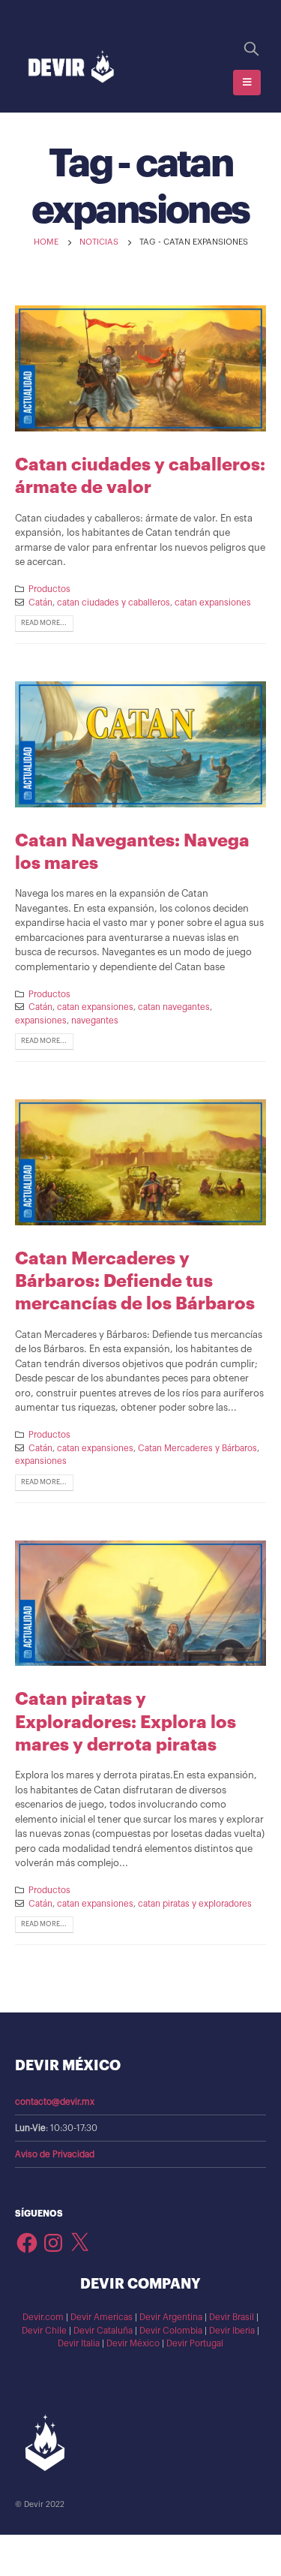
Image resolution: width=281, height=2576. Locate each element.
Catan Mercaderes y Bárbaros (197, 1448)
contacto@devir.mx (55, 2102)
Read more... (44, 623)
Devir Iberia (232, 2331)
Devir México (133, 2343)
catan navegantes (174, 1007)
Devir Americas (102, 2317)
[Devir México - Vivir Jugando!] (71, 67)
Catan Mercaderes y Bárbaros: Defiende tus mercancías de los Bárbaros (135, 1282)
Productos (49, 589)
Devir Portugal (195, 2343)
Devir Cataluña (103, 2331)
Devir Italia (79, 2343)
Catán (40, 603)
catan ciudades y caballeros (114, 603)
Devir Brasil (232, 2317)
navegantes (95, 1020)
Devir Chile (44, 2331)
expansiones (41, 1020)
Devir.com (43, 2317)
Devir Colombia (171, 2331)
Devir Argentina (171, 2317)
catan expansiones (213, 603)
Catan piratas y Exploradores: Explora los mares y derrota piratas (126, 1722)
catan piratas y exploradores (195, 1904)
